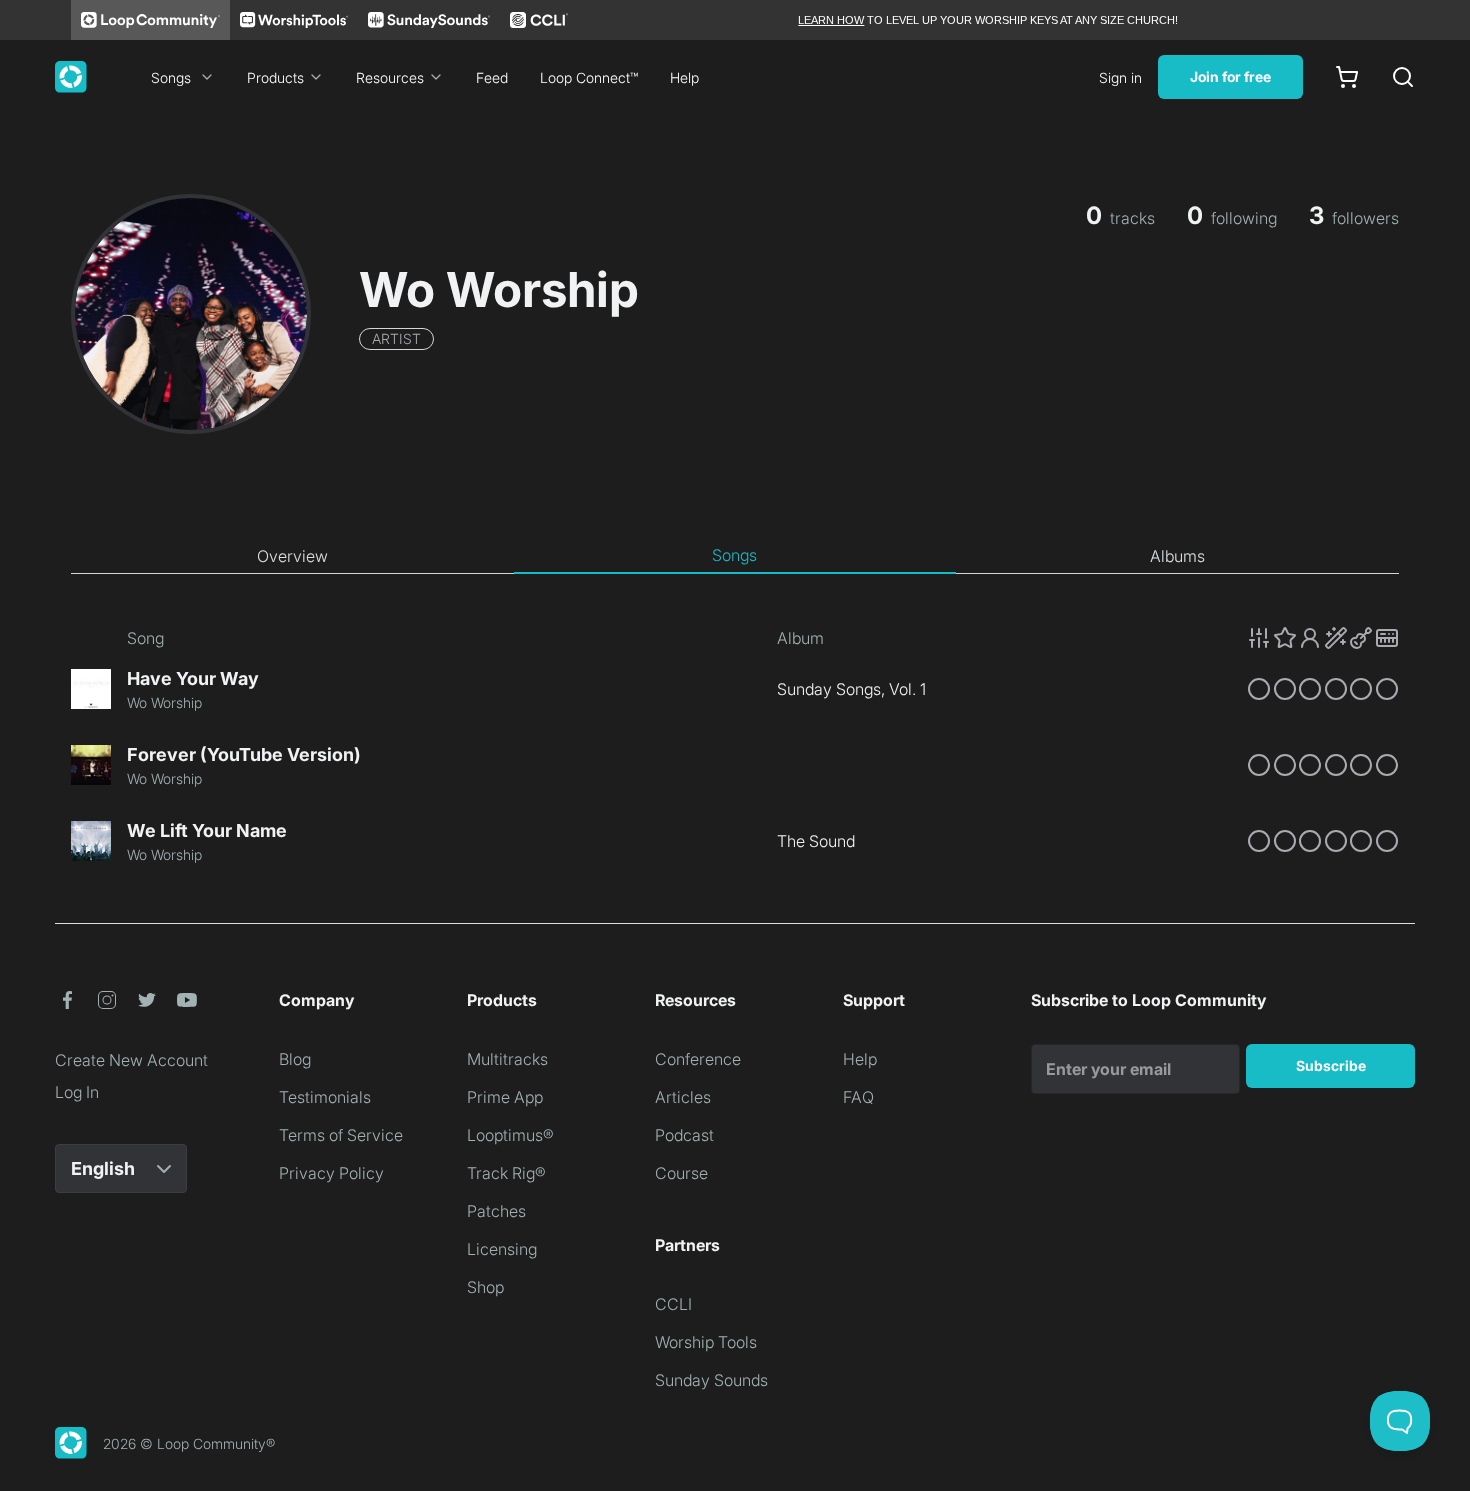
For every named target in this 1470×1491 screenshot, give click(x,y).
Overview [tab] (292, 556)
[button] (1323, 638)
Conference (698, 1059)
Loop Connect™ (589, 77)
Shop (485, 1287)
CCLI (673, 1304)
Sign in (1120, 77)
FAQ (858, 1097)
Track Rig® (506, 1173)
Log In (77, 1092)
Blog (295, 1059)
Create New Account (131, 1060)
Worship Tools (706, 1342)
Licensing (502, 1249)
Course (681, 1173)
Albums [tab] (1177, 556)
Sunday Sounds (711, 1380)
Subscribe (1331, 1065)
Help (684, 77)
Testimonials (325, 1097)
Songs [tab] (734, 555)
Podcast (684, 1135)
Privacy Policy (331, 1173)
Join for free (1230, 76)
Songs (171, 77)
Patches (496, 1211)
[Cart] (1347, 77)
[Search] (1403, 77)
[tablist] (735, 556)
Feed (492, 77)
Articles (683, 1097)
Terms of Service (341, 1135)
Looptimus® (510, 1135)
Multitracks (507, 1059)
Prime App (505, 1097)
